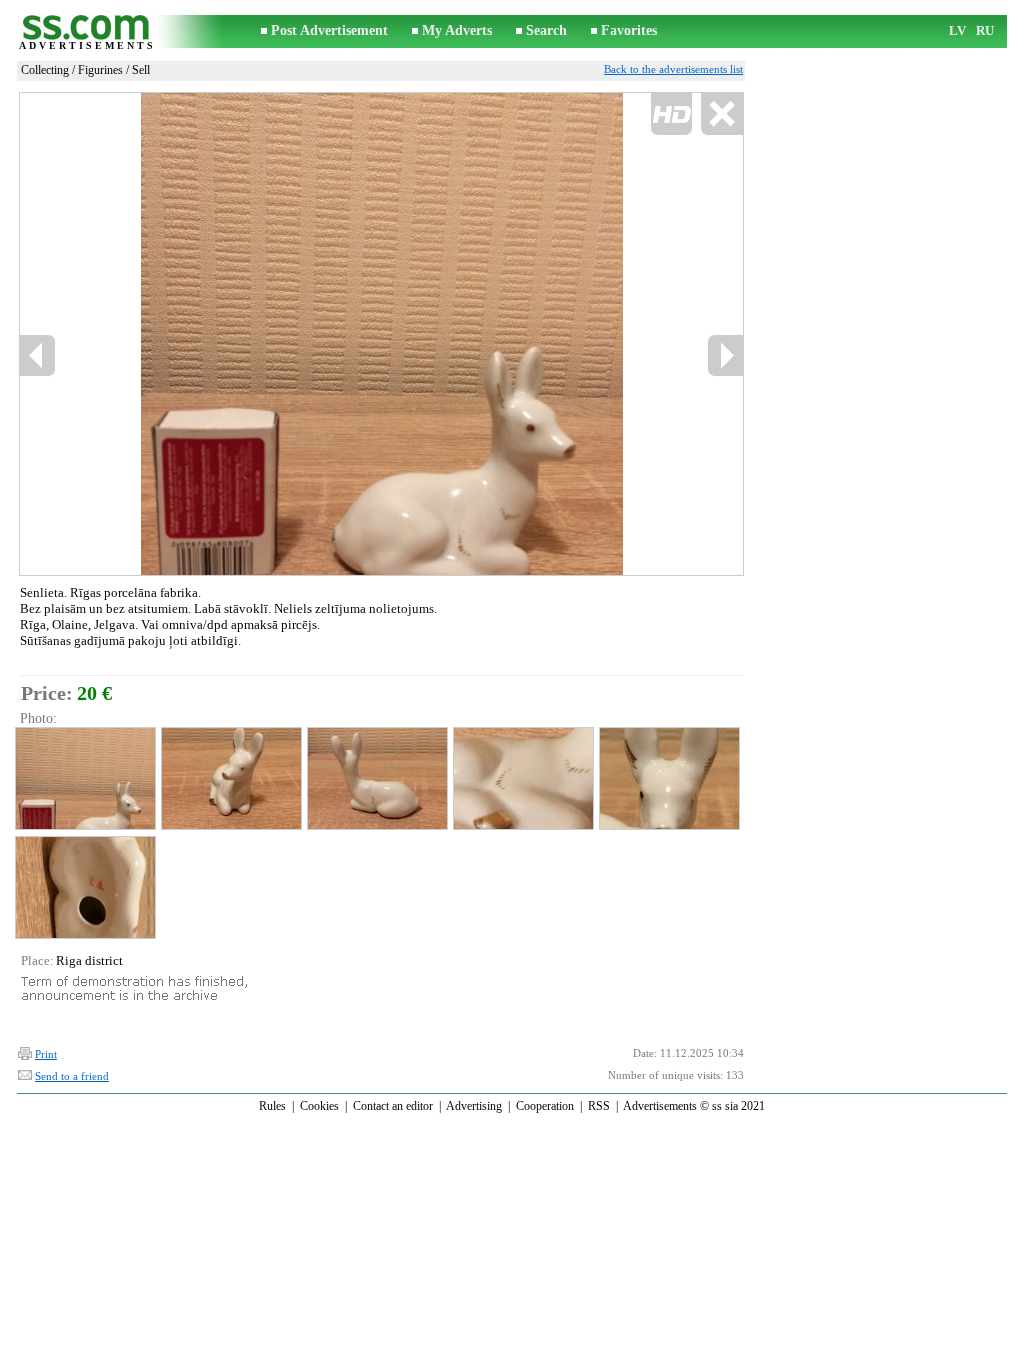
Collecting (45, 70)
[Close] (721, 114)
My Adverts (457, 30)
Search (546, 30)
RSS (599, 1106)
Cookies (319, 1106)
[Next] (725, 355)
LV (957, 30)
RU (985, 30)
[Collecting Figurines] (84, 778)
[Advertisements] (87, 31)
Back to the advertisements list (673, 69)
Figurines (100, 70)
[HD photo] (381, 333)
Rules (272, 1106)
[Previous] (189, 334)
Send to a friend (72, 1076)
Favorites (629, 30)
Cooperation (545, 1106)
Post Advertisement (329, 30)
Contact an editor (393, 1106)
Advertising (474, 1106)
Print (46, 1054)
